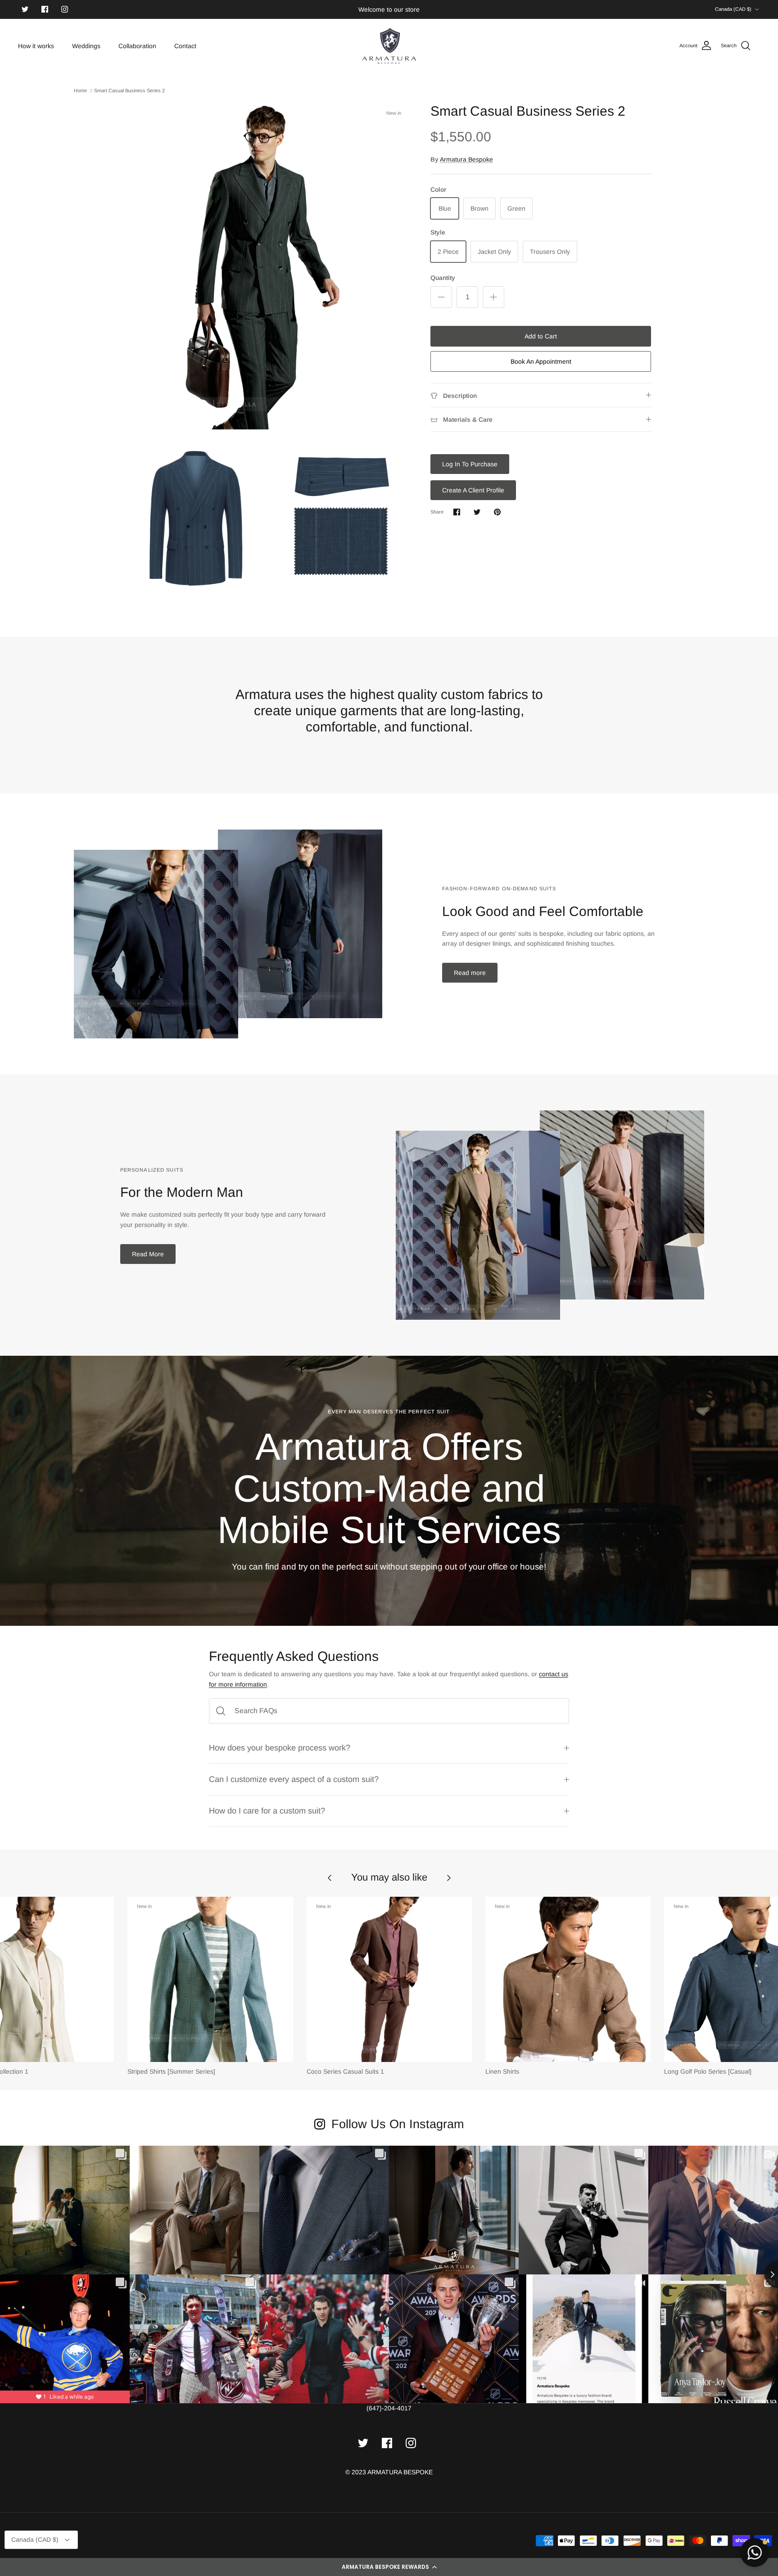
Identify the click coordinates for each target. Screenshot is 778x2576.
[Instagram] (65, 9)
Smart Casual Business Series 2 (129, 90)
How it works (36, 46)
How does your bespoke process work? (280, 1748)
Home (80, 90)
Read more (470, 973)
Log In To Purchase (470, 464)
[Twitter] (25, 9)
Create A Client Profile (473, 490)
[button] (389, 2567)
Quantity (443, 278)
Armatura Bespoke (466, 159)
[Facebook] (45, 9)
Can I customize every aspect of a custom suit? (294, 1779)
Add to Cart (541, 336)
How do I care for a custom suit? (267, 1811)
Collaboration (137, 46)
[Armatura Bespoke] (389, 46)
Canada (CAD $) (733, 9)
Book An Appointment (541, 361)
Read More (148, 1254)
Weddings (86, 46)
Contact (185, 46)
